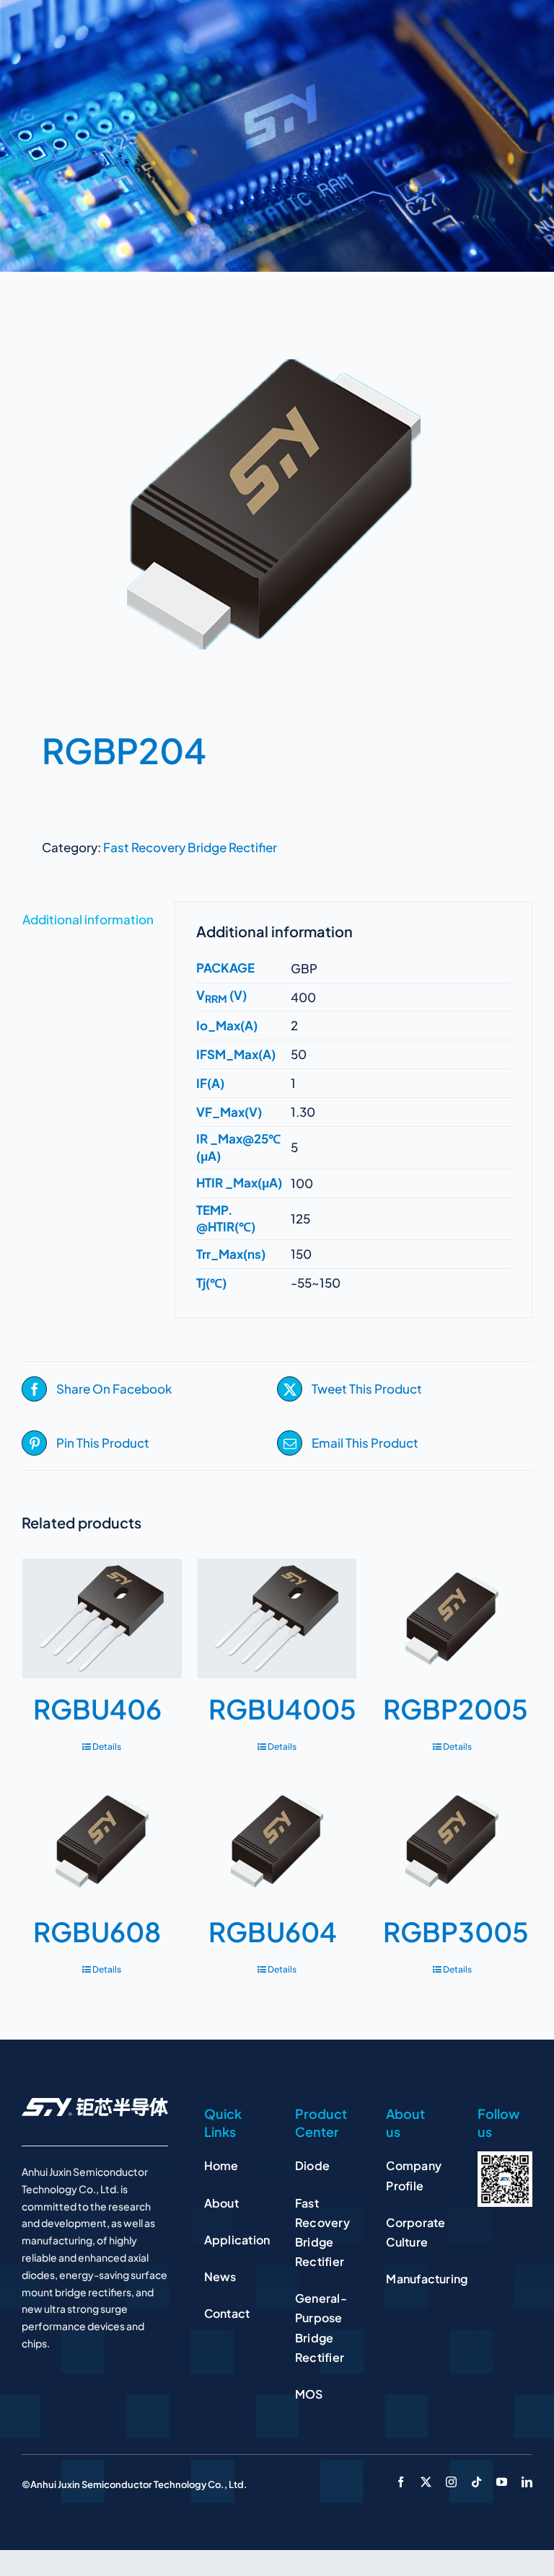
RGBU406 (97, 1709)
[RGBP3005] (452, 1841)
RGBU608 (97, 1931)
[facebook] (401, 2482)
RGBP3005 (456, 1931)
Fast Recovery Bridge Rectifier (190, 847)
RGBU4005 (282, 1709)
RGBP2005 (456, 1709)
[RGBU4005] (277, 1618)
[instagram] (451, 2482)
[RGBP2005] (452, 1618)
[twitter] (426, 2482)
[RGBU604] (277, 1841)
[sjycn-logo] (95, 2103)
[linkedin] (527, 2482)
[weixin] (505, 2157)
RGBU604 (273, 1931)
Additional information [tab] (88, 919)
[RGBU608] (102, 1841)
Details (107, 1747)
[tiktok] (476, 2482)
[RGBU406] (102, 1618)
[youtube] (502, 2482)
